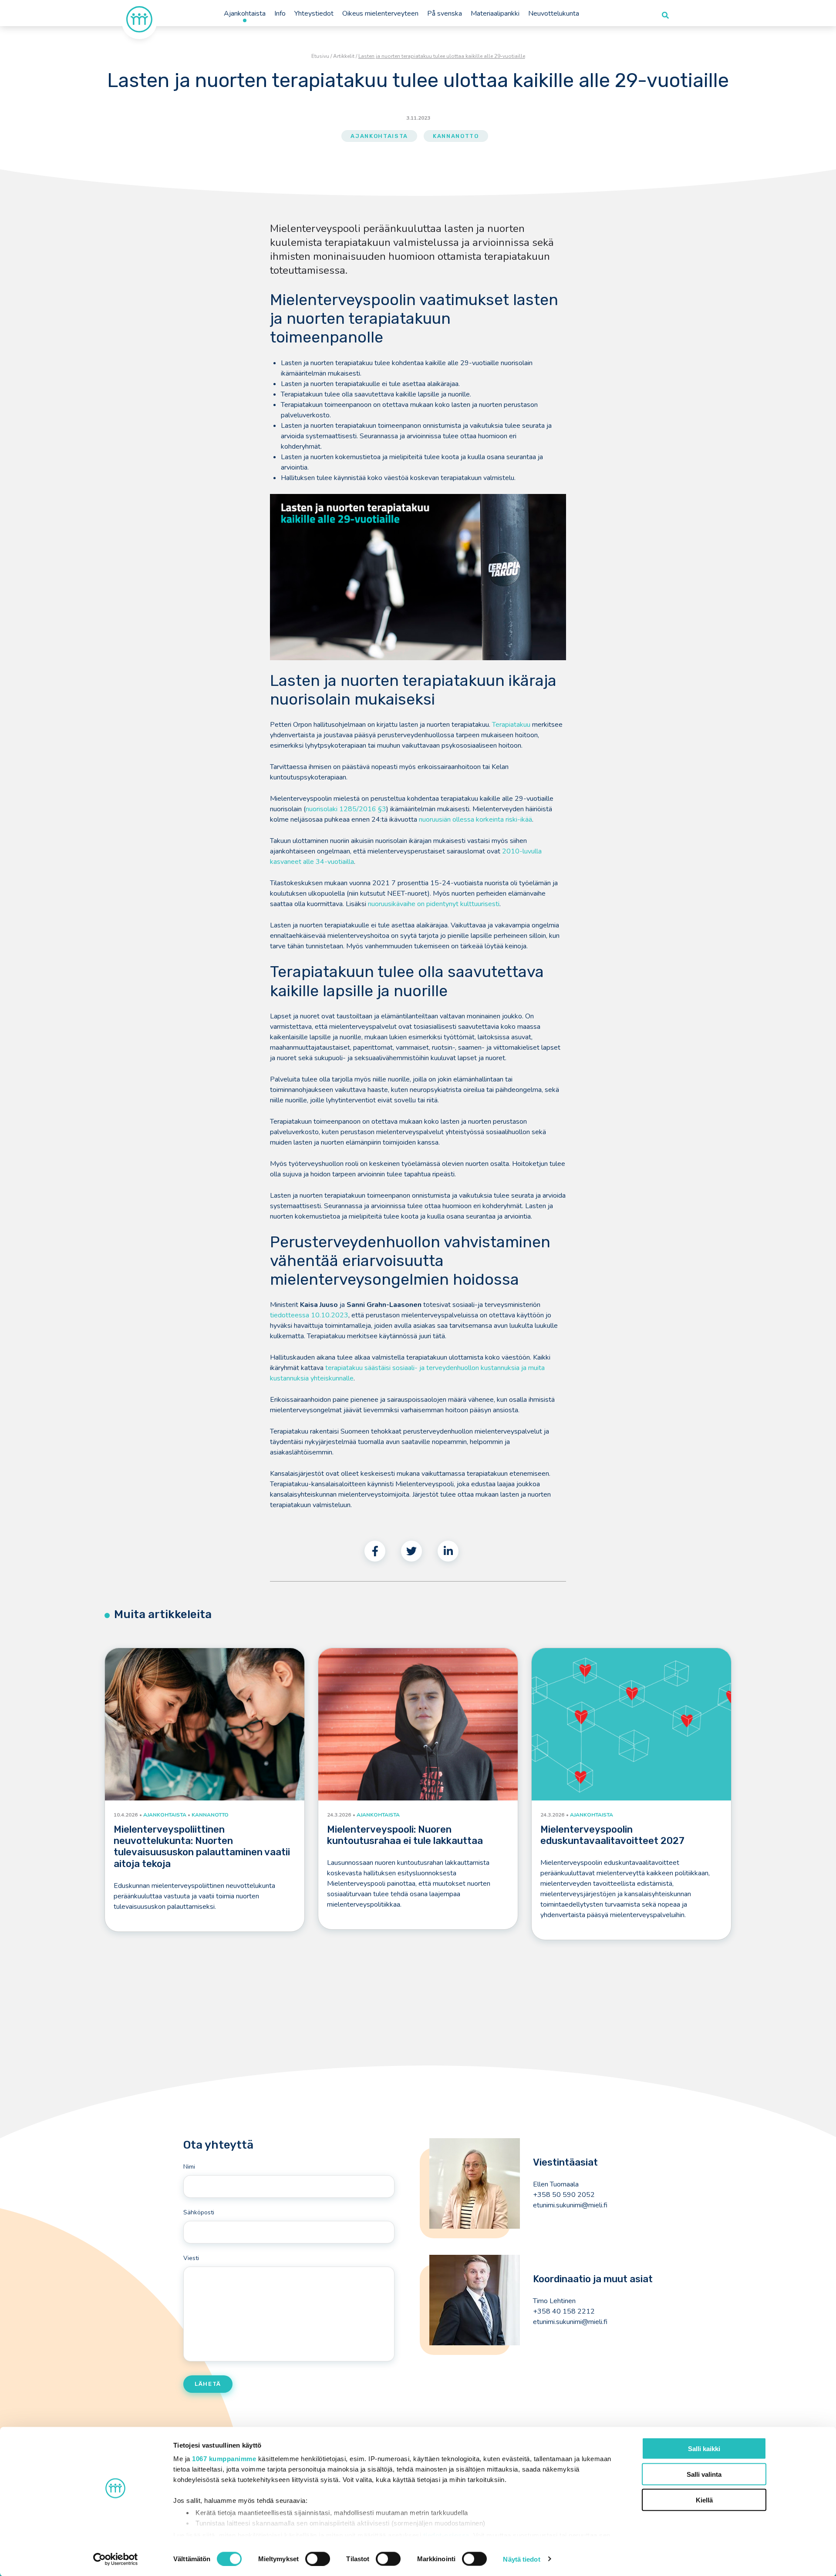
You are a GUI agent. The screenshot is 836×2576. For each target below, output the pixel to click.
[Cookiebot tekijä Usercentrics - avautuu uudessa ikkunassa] (116, 2559)
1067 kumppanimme (224, 2459)
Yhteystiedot (314, 13)
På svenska (445, 13)
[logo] (139, 19)
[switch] (318, 2559)
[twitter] (411, 1551)
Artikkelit (344, 56)
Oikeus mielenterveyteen (380, 13)
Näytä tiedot (521, 2559)
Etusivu (320, 56)
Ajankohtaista (245, 13)
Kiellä (704, 2500)
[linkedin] (448, 1551)
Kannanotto (456, 136)
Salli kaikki (704, 2449)
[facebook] (375, 1551)
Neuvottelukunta (554, 13)
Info (280, 13)
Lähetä (208, 2384)
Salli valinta (704, 2474)
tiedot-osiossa (446, 2535)
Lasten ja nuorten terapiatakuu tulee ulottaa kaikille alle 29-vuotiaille (442, 56)
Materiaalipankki (495, 13)
